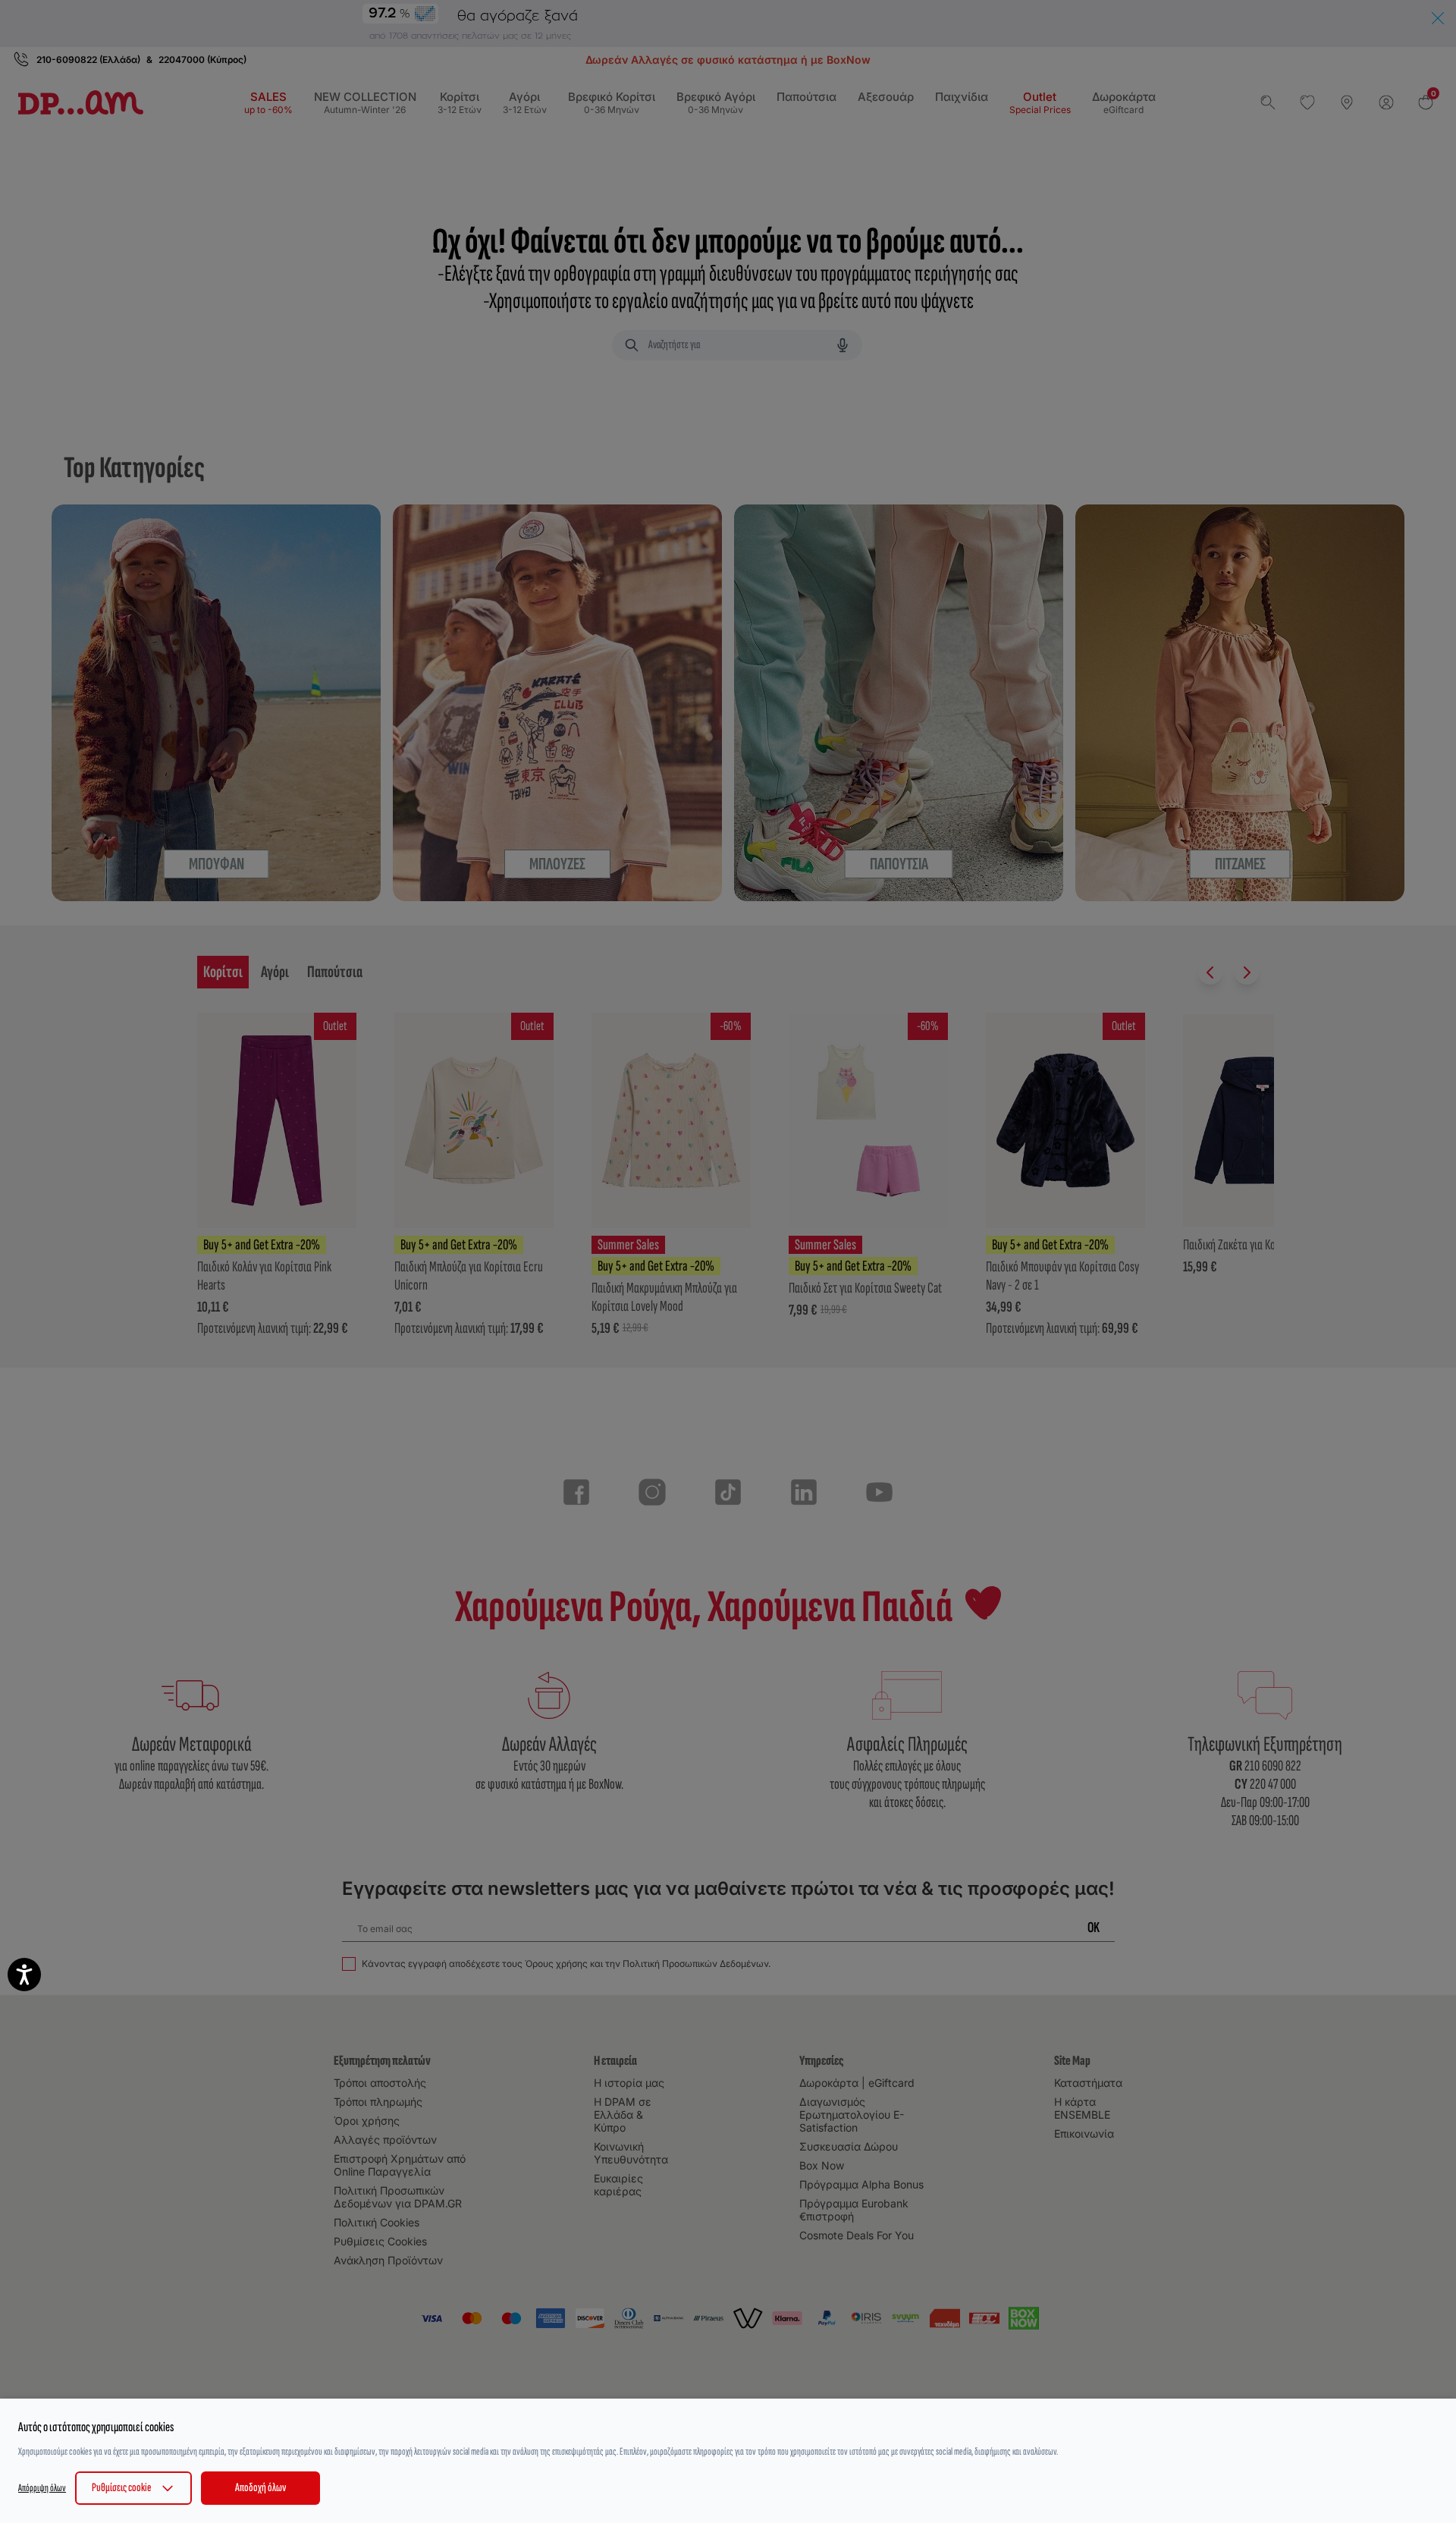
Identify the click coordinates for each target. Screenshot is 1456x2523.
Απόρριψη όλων (42, 2488)
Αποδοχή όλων (260, 2488)
